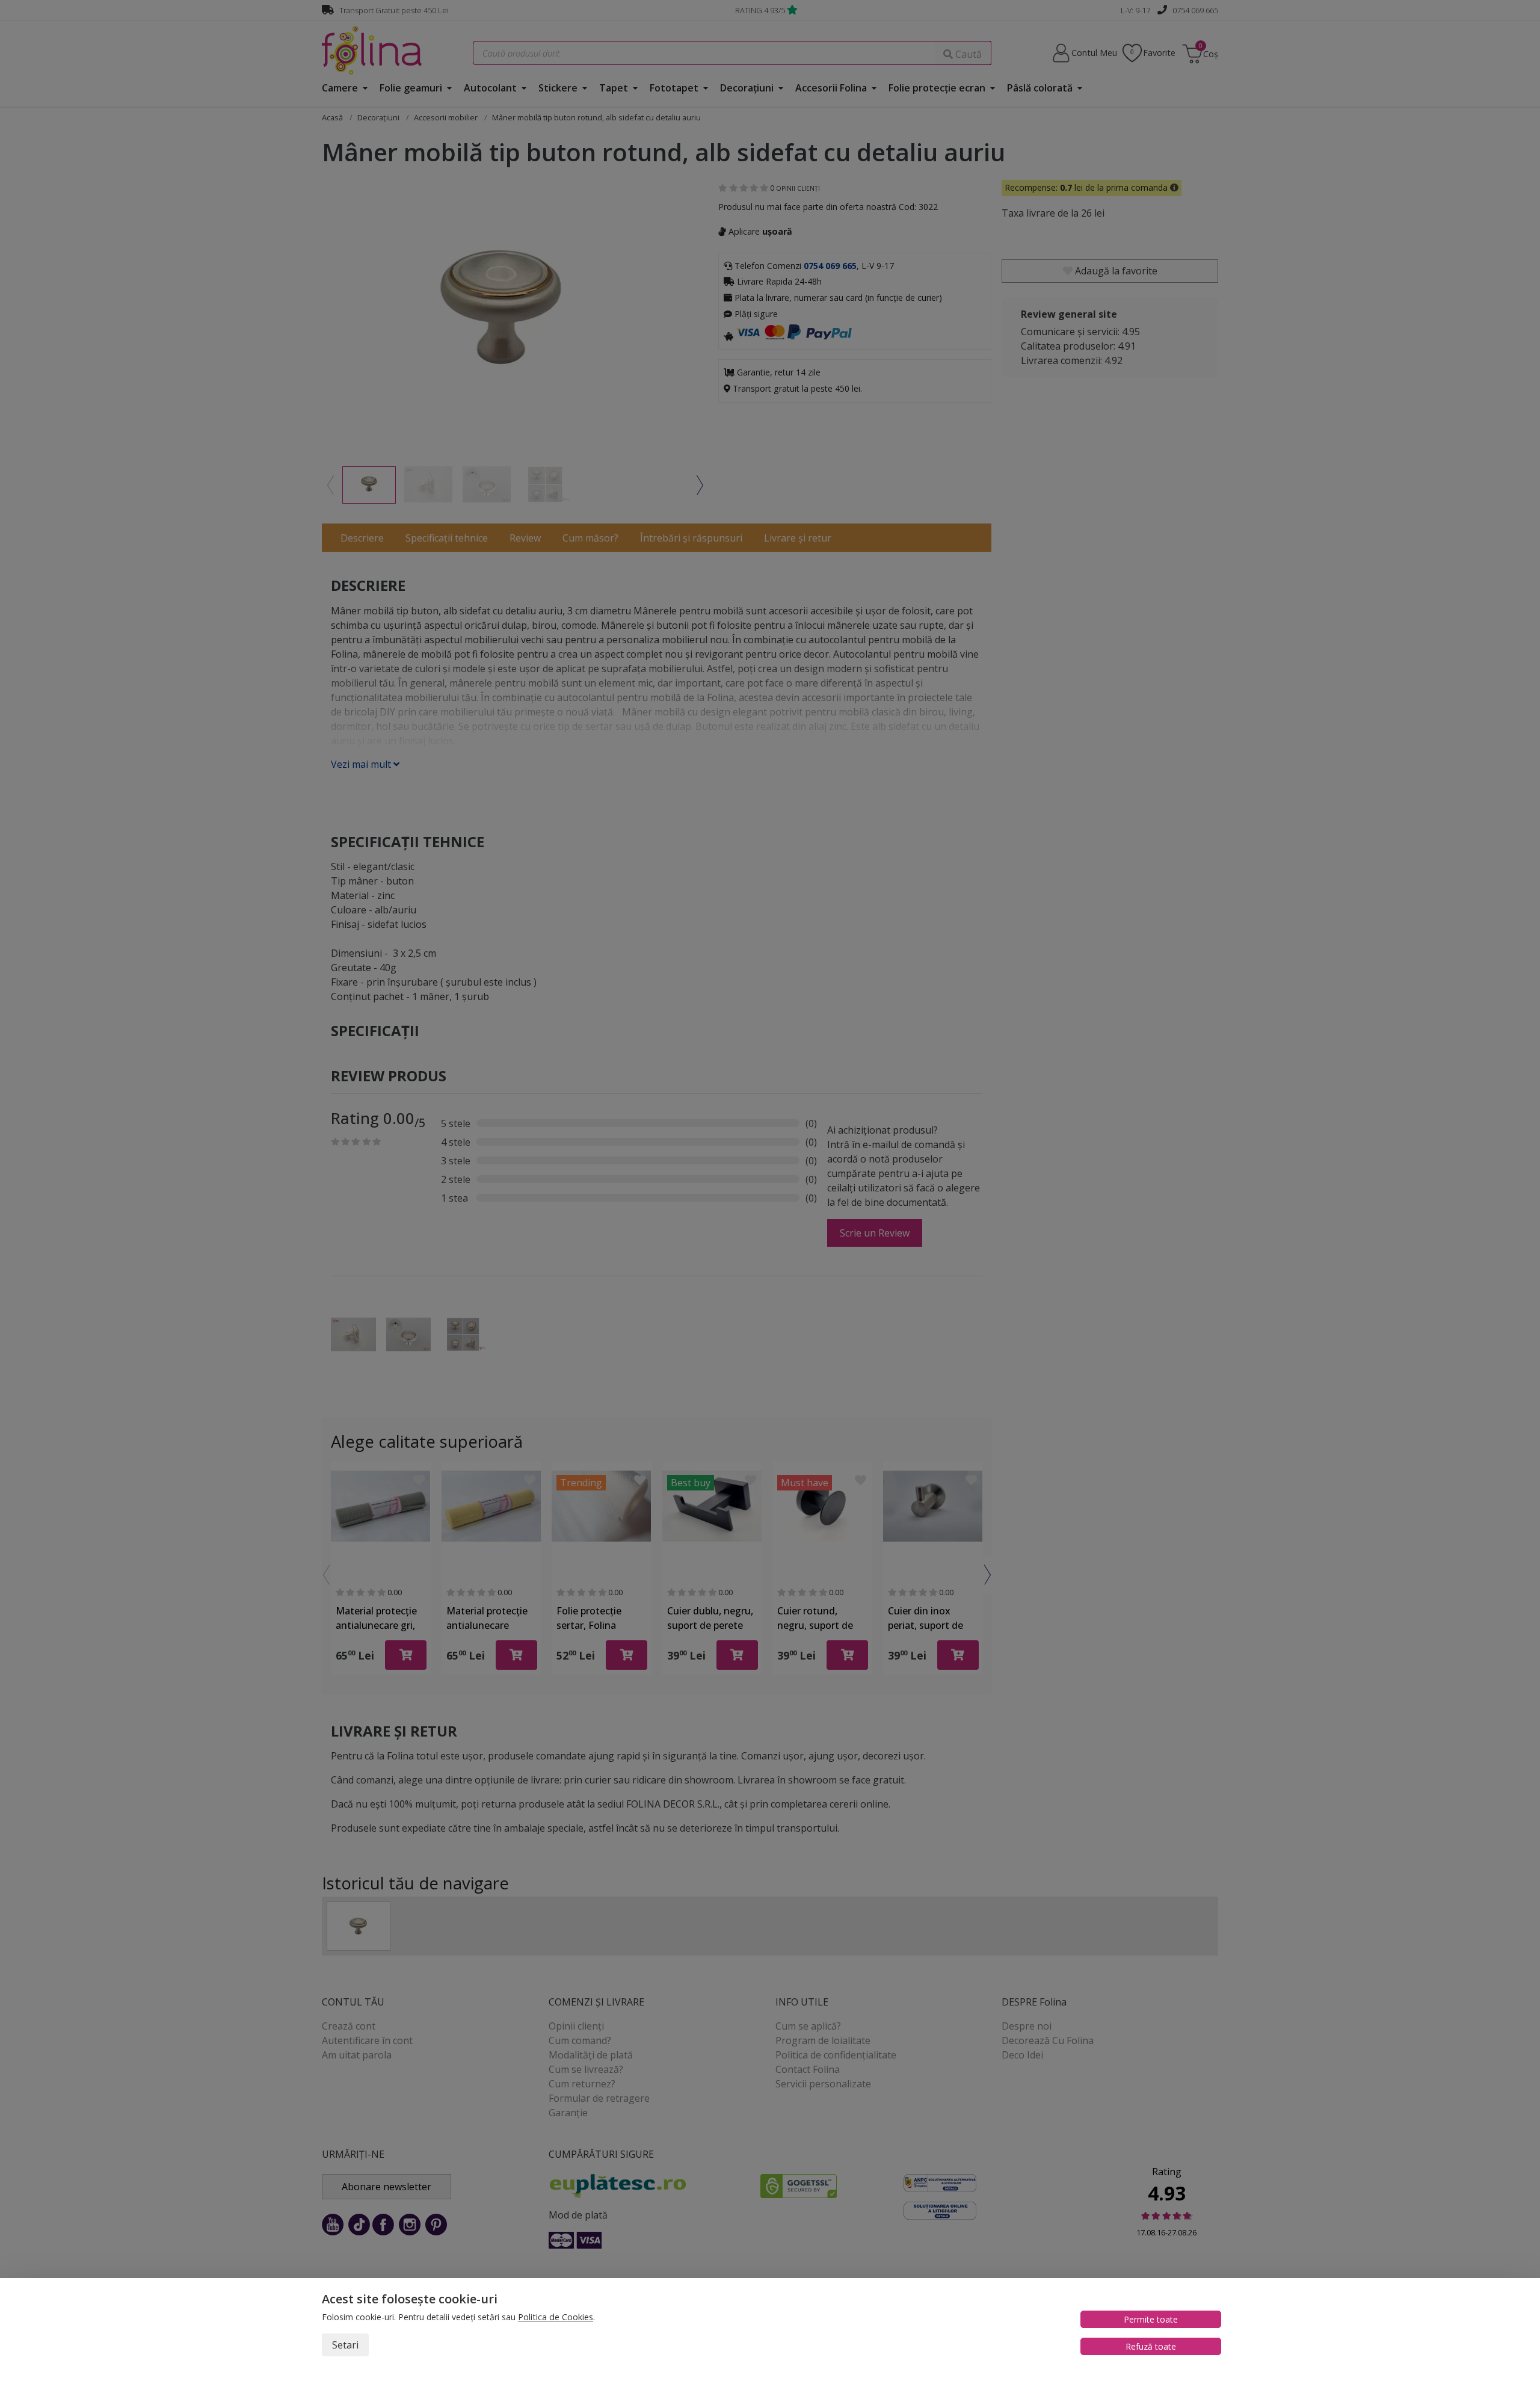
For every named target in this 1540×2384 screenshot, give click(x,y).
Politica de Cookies (556, 2317)
